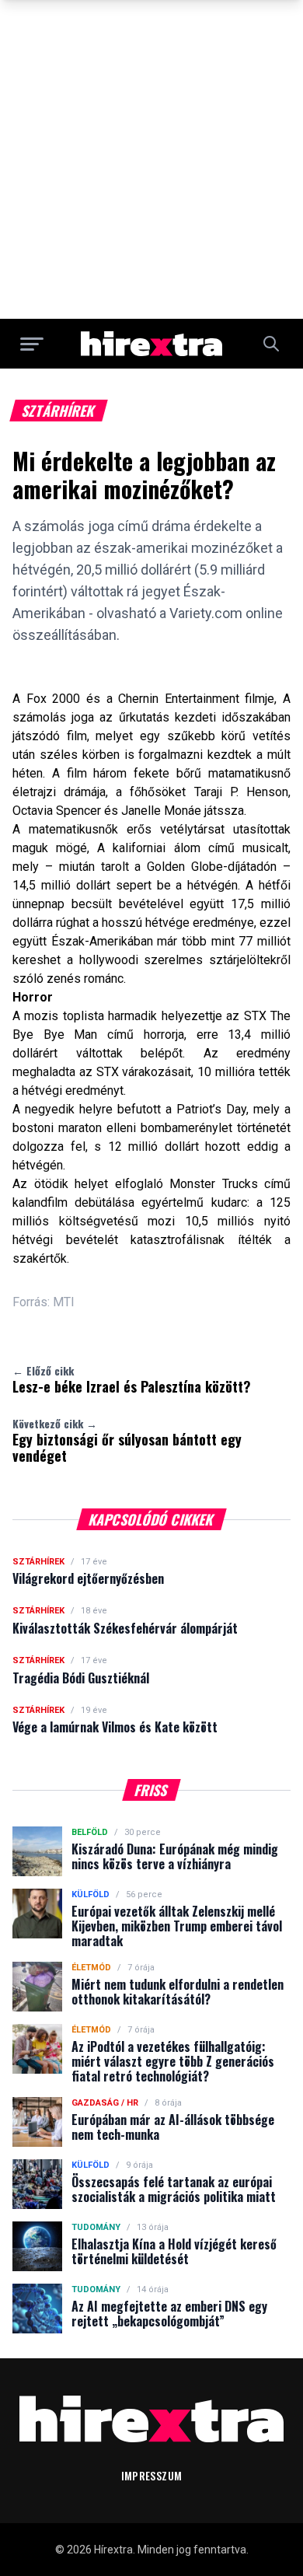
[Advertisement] (151, 159)
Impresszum (152, 2475)
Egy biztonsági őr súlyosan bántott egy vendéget (127, 1441)
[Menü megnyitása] (32, 344)
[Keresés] (271, 344)
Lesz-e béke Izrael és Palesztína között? (132, 1379)
